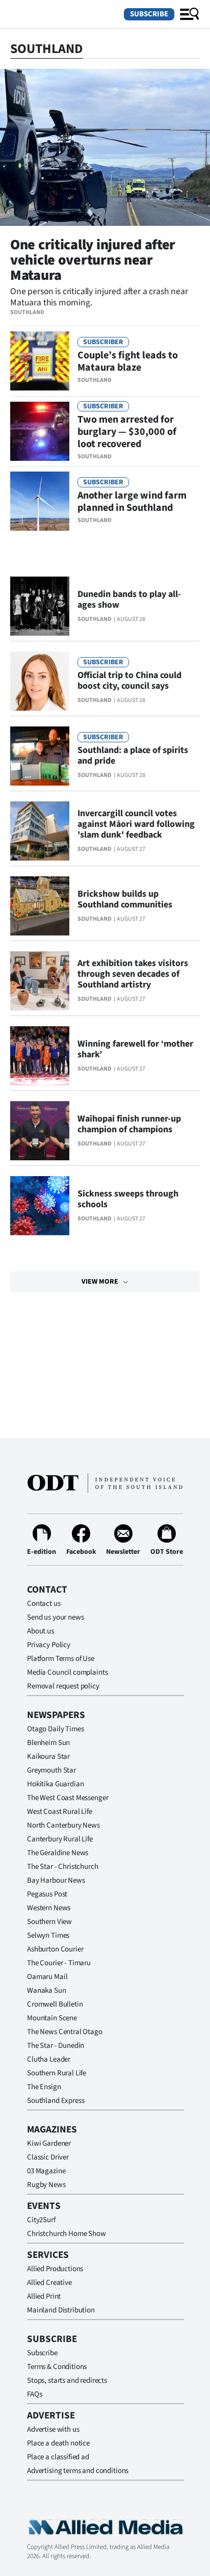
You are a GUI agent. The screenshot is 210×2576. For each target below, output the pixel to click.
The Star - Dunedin (56, 2046)
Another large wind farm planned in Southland (132, 502)
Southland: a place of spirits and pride (133, 756)
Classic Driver (48, 2157)
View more (100, 1282)
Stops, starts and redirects (67, 2380)
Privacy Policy (49, 1645)
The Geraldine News (58, 1853)
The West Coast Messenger (68, 1798)
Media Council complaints (67, 1672)
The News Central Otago (65, 2032)
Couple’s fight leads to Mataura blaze (128, 361)
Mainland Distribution (61, 2310)
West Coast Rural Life (60, 1812)
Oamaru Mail (47, 1977)
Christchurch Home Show (67, 2234)
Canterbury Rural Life (60, 1839)
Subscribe (149, 14)
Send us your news (55, 1617)
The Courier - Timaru (59, 1963)
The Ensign (44, 2087)
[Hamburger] (190, 14)
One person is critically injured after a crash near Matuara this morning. (99, 297)
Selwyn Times (48, 1935)
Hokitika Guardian (55, 1784)
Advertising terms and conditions (78, 2471)
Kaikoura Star (48, 1757)
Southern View (49, 1922)
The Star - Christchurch (63, 1867)
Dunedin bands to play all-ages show (129, 600)
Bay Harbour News (56, 1880)
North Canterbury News (63, 1825)
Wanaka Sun (47, 1990)
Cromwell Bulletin (55, 2004)
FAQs (34, 2394)
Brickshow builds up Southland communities (125, 899)
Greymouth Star (51, 1770)
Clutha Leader (49, 2059)
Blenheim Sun (48, 1743)
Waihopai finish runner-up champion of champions (129, 1124)
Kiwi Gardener (49, 2143)
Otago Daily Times (55, 1729)
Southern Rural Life (57, 2073)
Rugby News (46, 2185)
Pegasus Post (47, 1894)
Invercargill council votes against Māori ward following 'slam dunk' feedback (136, 824)
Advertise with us (53, 2429)
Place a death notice (58, 2443)
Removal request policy (63, 1686)
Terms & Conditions (57, 2367)
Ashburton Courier (55, 1949)
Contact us (44, 1604)
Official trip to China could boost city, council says (129, 681)
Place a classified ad (58, 2457)
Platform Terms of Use (61, 1659)
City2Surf (41, 2220)
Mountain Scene (52, 2018)
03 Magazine (46, 2171)
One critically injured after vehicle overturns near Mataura (93, 260)
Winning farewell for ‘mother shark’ (135, 1049)
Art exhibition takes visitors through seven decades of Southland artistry (133, 974)
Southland (27, 312)
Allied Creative (49, 2283)
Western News (49, 1908)
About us (41, 1631)
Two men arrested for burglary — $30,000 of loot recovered (127, 432)
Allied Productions (55, 2269)
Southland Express (56, 2101)
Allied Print (44, 2296)
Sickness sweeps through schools (128, 1199)
